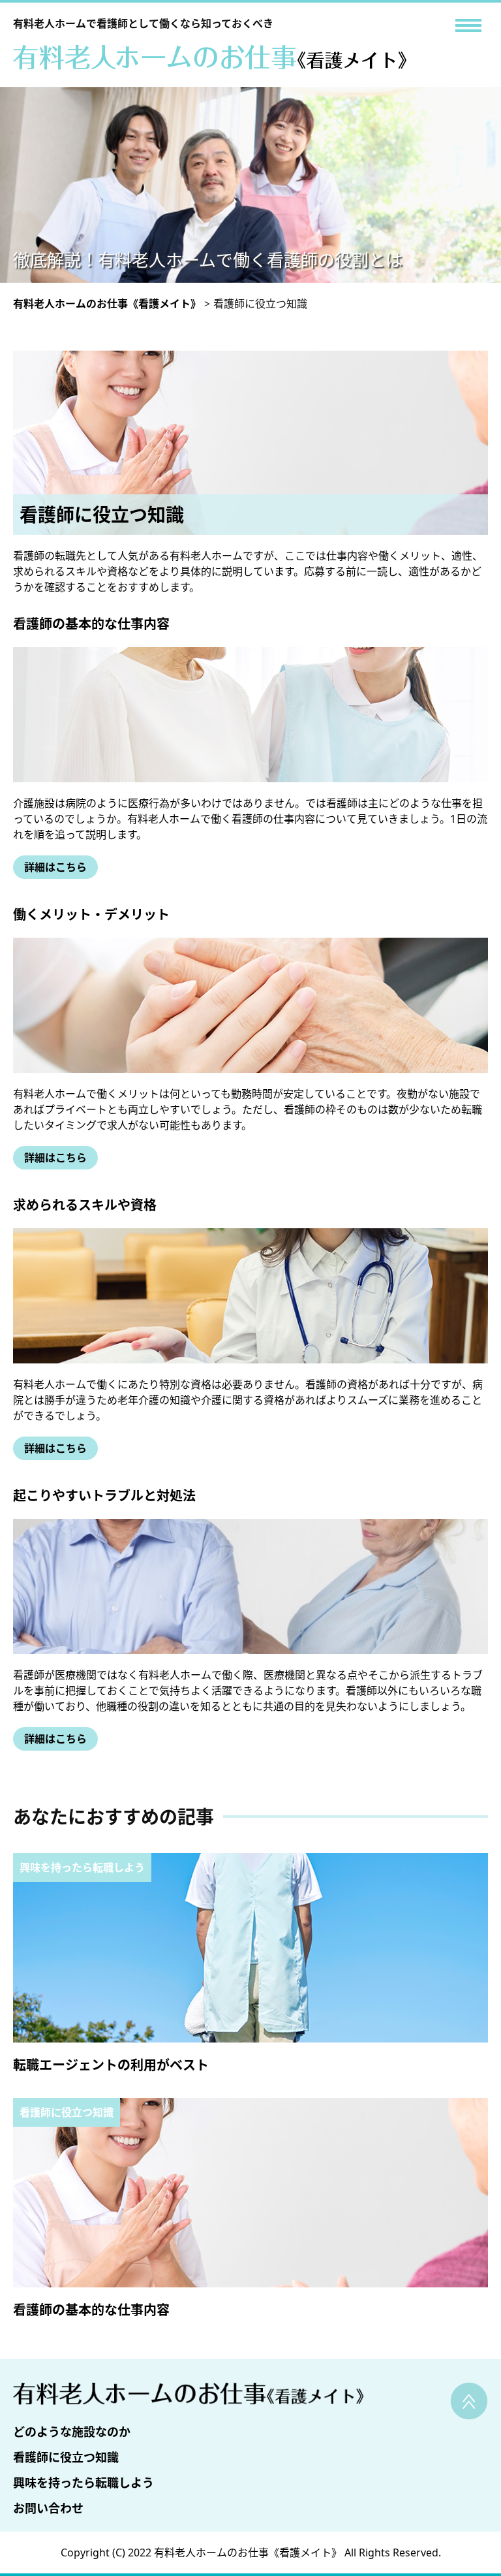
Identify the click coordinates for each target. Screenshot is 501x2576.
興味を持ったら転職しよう (83, 2483)
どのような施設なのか (72, 2432)
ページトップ (469, 2401)
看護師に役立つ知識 (66, 2457)
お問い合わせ (48, 2508)
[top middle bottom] (468, 25)
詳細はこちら (55, 867)
